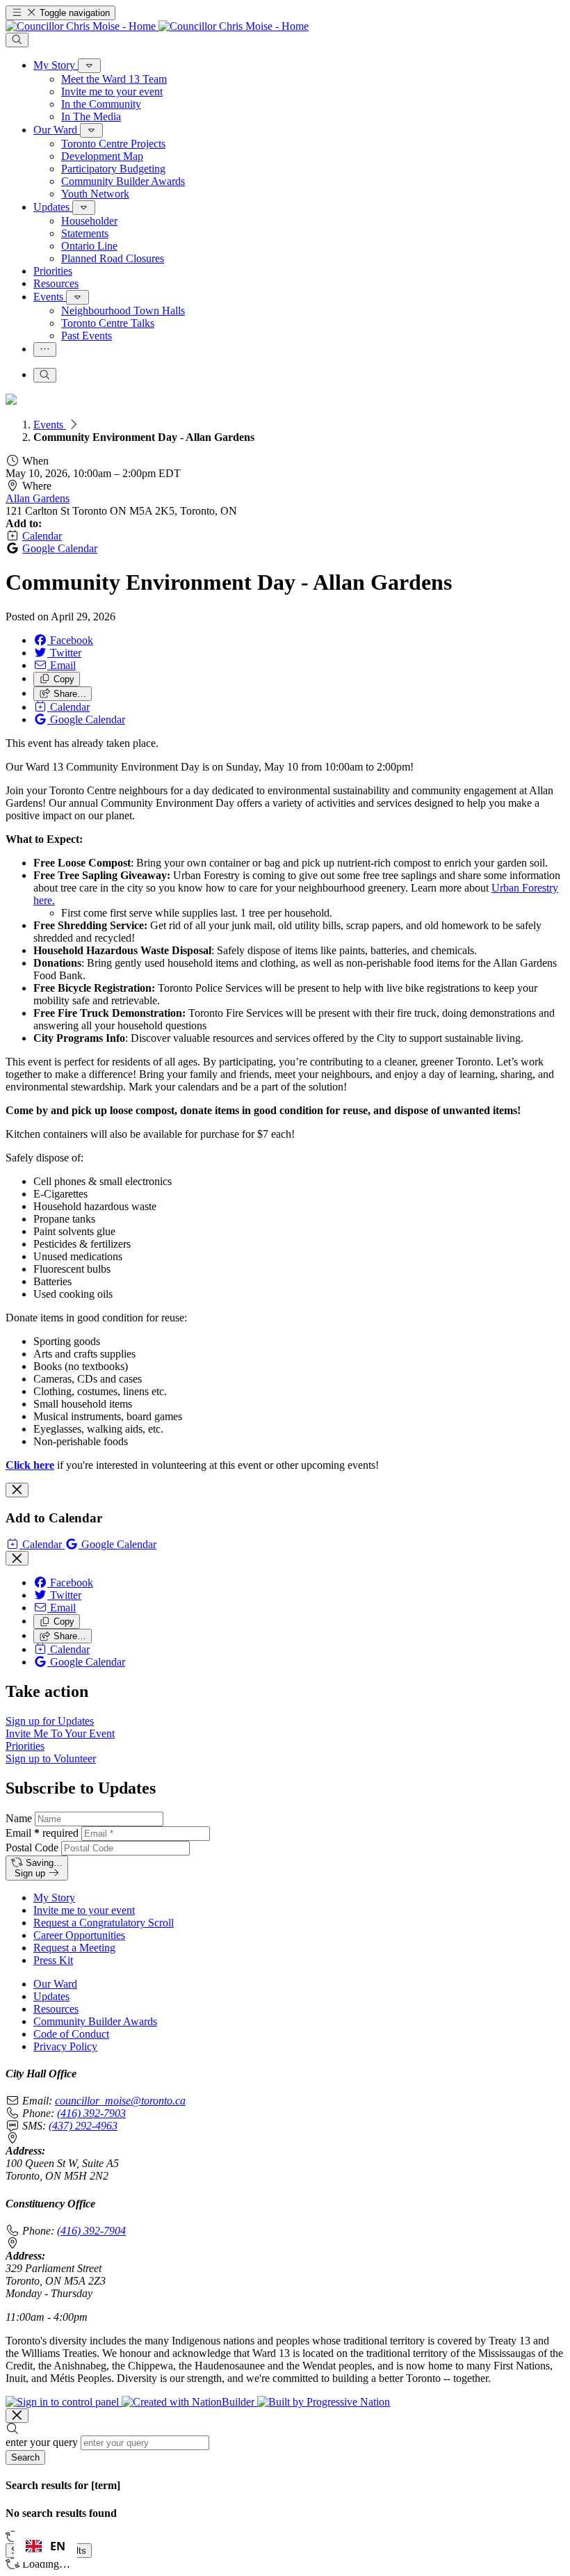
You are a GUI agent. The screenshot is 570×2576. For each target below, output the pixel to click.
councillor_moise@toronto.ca (120, 2101)
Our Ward (55, 1984)
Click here (30, 1465)
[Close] (17, 1490)
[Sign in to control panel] (64, 2402)
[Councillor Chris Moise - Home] (157, 26)
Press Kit (53, 1960)
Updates (51, 1996)
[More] (89, 66)
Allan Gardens (38, 498)
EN (58, 2546)
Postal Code (32, 1848)
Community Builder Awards (95, 2021)
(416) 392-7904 (91, 2231)
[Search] (17, 40)
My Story (54, 1898)
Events (50, 425)
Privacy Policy (65, 2046)
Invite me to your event (84, 1910)
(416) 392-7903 (91, 2113)
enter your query (42, 2442)
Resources (56, 2009)
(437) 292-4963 (83, 2126)
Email (42, 1833)
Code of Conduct (71, 2034)
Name (19, 1818)
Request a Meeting (74, 1948)
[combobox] (46, 2546)
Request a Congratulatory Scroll (104, 1923)
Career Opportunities (79, 1935)
